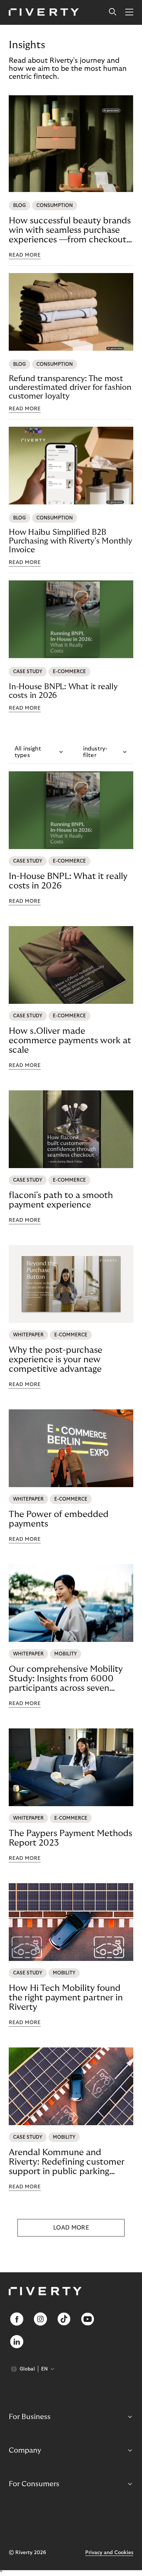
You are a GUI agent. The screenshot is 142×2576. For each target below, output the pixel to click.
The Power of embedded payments (59, 1519)
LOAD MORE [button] (71, 2228)
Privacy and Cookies (109, 2553)
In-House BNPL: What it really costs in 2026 (63, 691)
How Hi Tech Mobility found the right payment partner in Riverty (66, 1998)
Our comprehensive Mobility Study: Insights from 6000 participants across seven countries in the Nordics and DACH (66, 1679)
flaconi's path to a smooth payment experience (61, 1200)
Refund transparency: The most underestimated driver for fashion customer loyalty (70, 387)
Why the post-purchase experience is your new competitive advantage (56, 1360)
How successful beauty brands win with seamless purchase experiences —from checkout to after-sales (70, 230)
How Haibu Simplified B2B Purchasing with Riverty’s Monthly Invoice (70, 541)
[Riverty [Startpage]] (44, 13)
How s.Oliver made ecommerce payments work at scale (70, 1041)
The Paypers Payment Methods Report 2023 (70, 1838)
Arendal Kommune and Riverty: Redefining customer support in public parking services (67, 2162)
